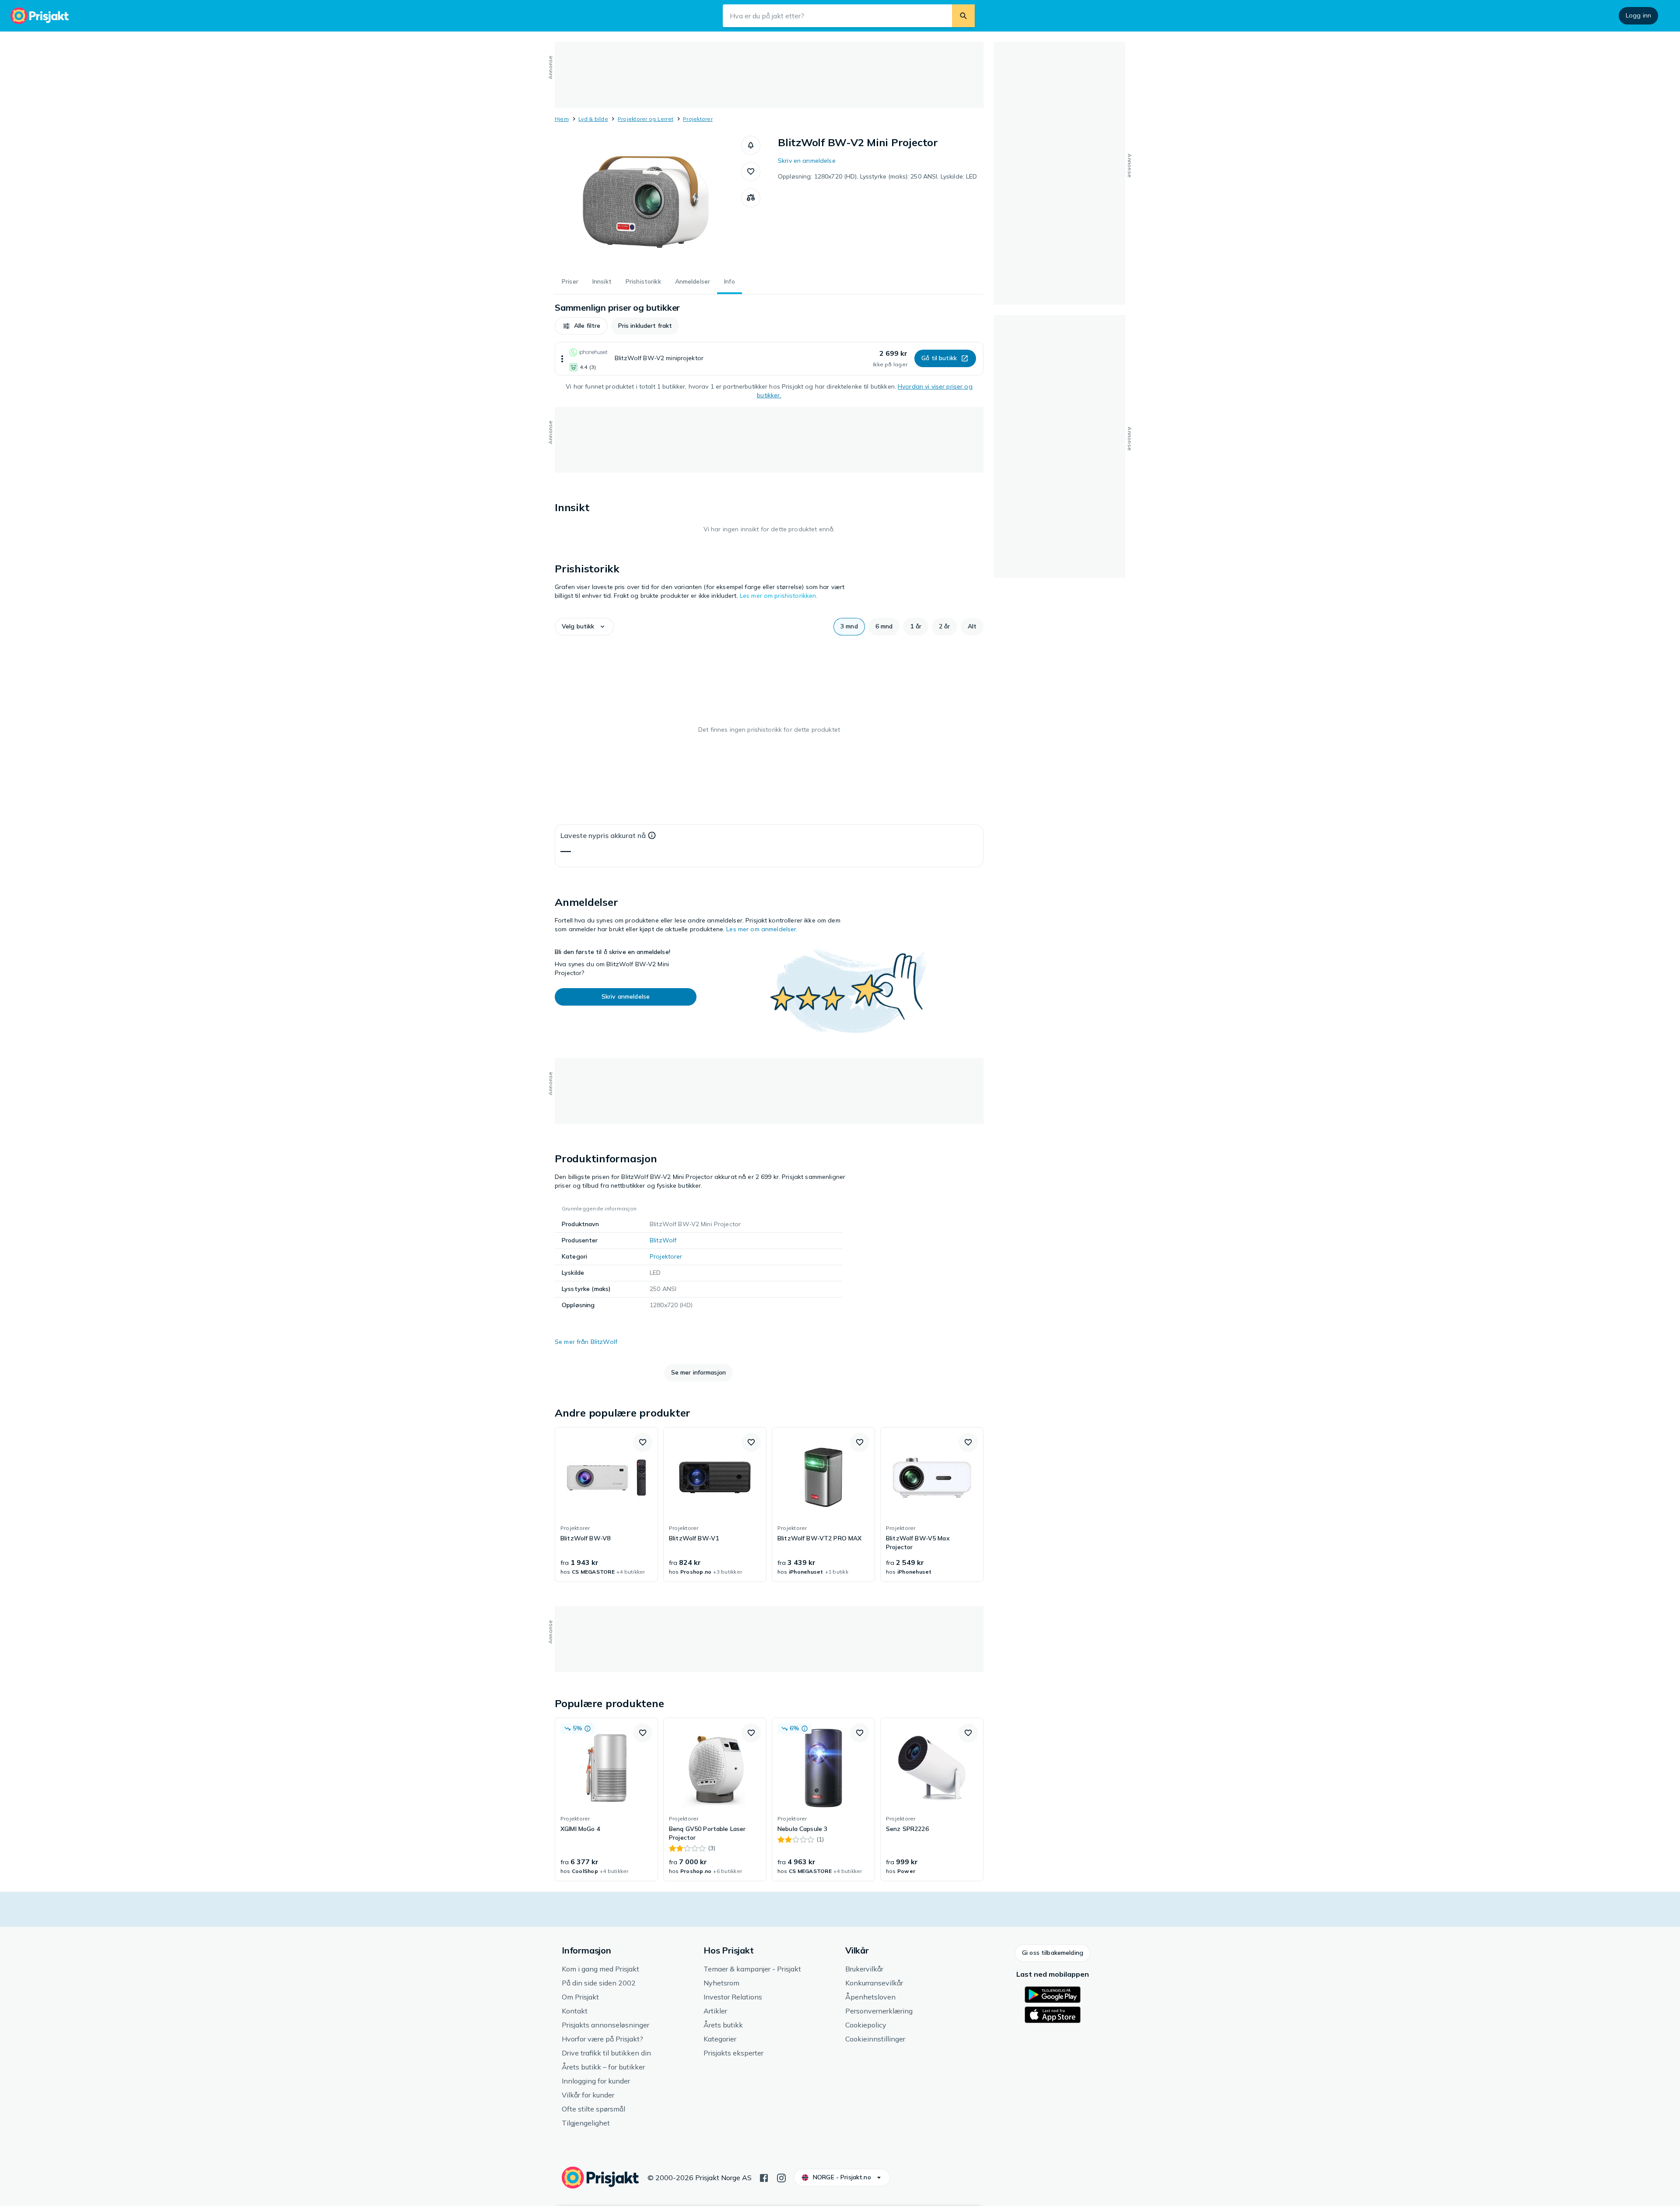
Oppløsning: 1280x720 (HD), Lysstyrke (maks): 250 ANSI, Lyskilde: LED (878, 176)
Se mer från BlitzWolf (586, 1342)
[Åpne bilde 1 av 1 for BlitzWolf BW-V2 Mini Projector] (648, 201)
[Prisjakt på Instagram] (781, 2177)
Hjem (562, 119)
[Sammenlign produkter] (751, 198)
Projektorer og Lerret (646, 119)
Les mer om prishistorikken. (779, 596)
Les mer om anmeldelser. (762, 929)
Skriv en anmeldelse (807, 161)
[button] (751, 145)
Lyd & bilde (593, 119)
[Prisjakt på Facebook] (764, 2177)
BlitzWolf (663, 1240)
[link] (606, 1505)
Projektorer (698, 119)
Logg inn (1638, 15)
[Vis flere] (562, 359)
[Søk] (963, 16)
